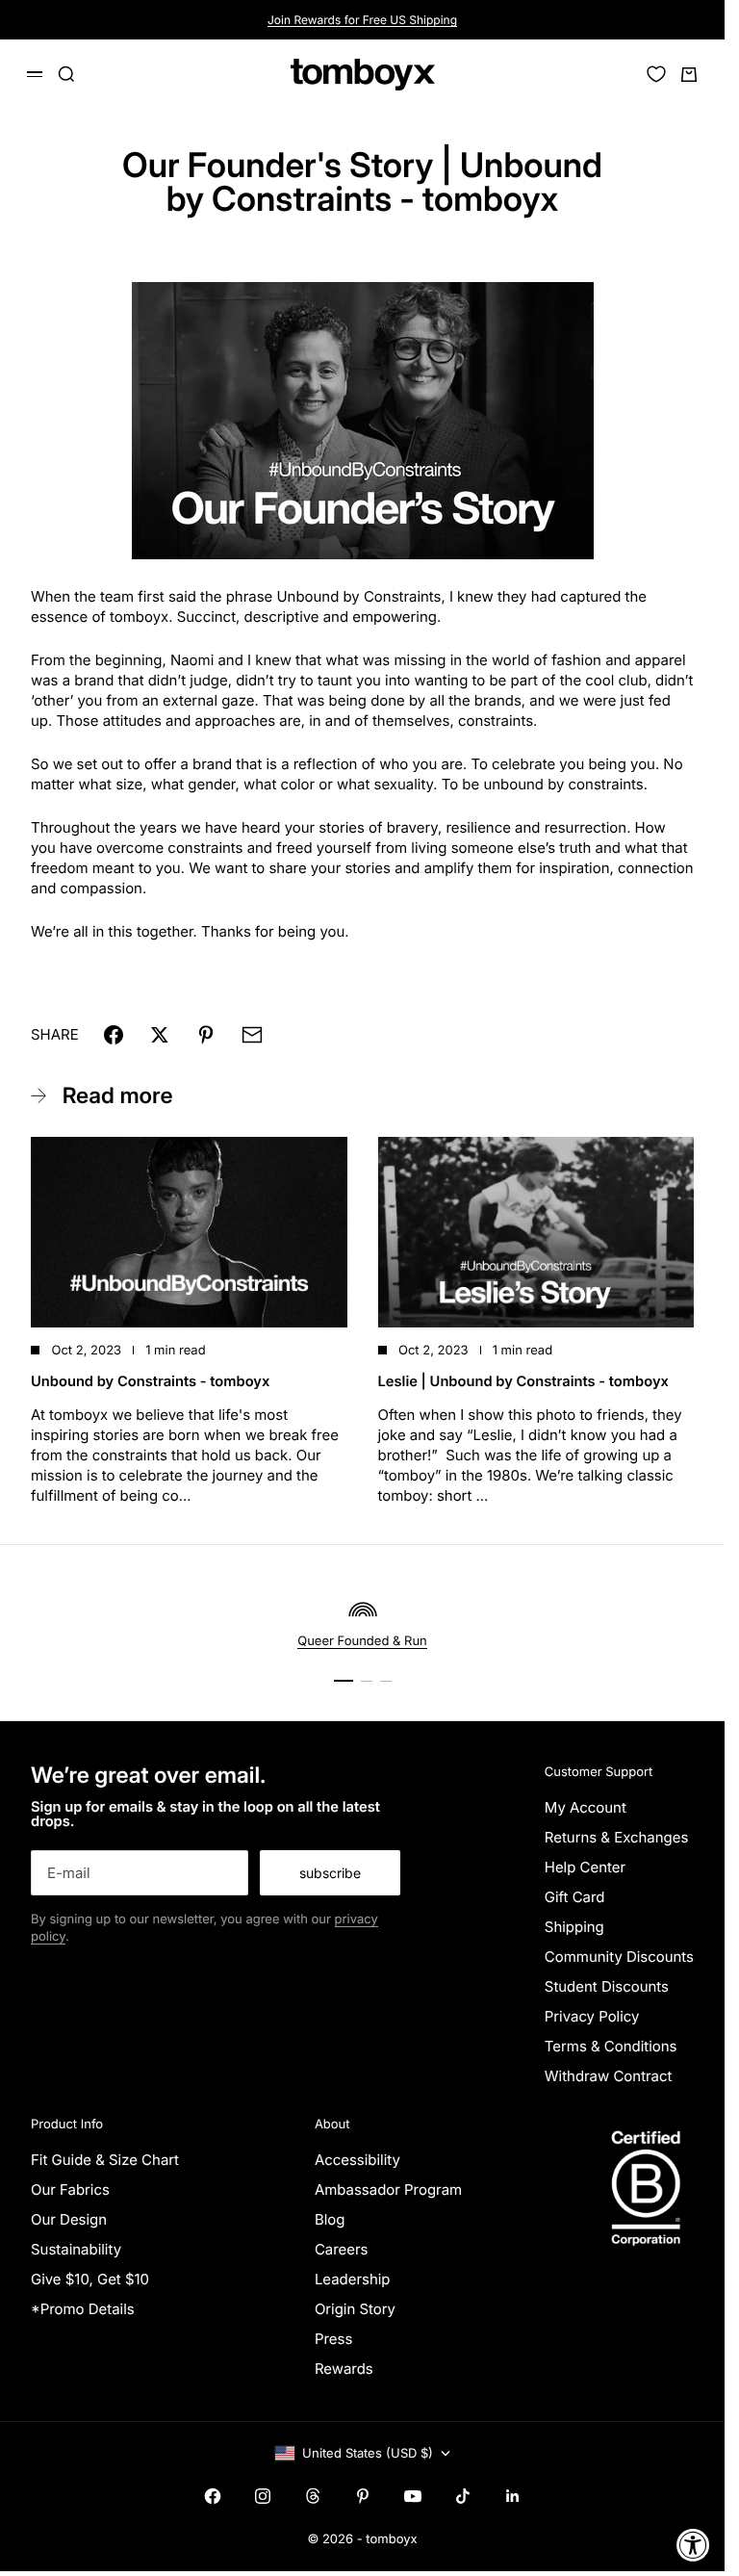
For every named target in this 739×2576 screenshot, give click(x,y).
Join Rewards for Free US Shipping (362, 20)
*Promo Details (83, 2309)
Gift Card (575, 1897)
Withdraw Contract (609, 2076)
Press (333, 2339)
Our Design (69, 2219)
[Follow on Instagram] (263, 2496)
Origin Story (355, 2309)
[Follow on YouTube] (413, 2496)
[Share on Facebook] (114, 1035)
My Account (586, 1807)
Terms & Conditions (611, 2046)
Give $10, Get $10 (90, 2279)
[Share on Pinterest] (206, 1035)
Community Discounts (619, 1957)
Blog (330, 2219)
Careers (342, 2249)
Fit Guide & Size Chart (105, 2160)
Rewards (344, 2369)
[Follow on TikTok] (463, 2496)
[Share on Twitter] (160, 1035)
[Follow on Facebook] (213, 2496)
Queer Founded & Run (362, 1641)
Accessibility (357, 2160)
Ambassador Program (388, 2190)
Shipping (574, 1927)
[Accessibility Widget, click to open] (693, 2545)
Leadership (353, 2279)
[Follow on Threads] (313, 2496)
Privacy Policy (592, 2016)
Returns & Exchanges (617, 1837)
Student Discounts (607, 1986)
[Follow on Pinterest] (363, 2496)
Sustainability (76, 2249)
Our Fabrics (70, 2190)
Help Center (585, 1867)
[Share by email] (252, 1035)
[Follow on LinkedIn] (513, 2496)
